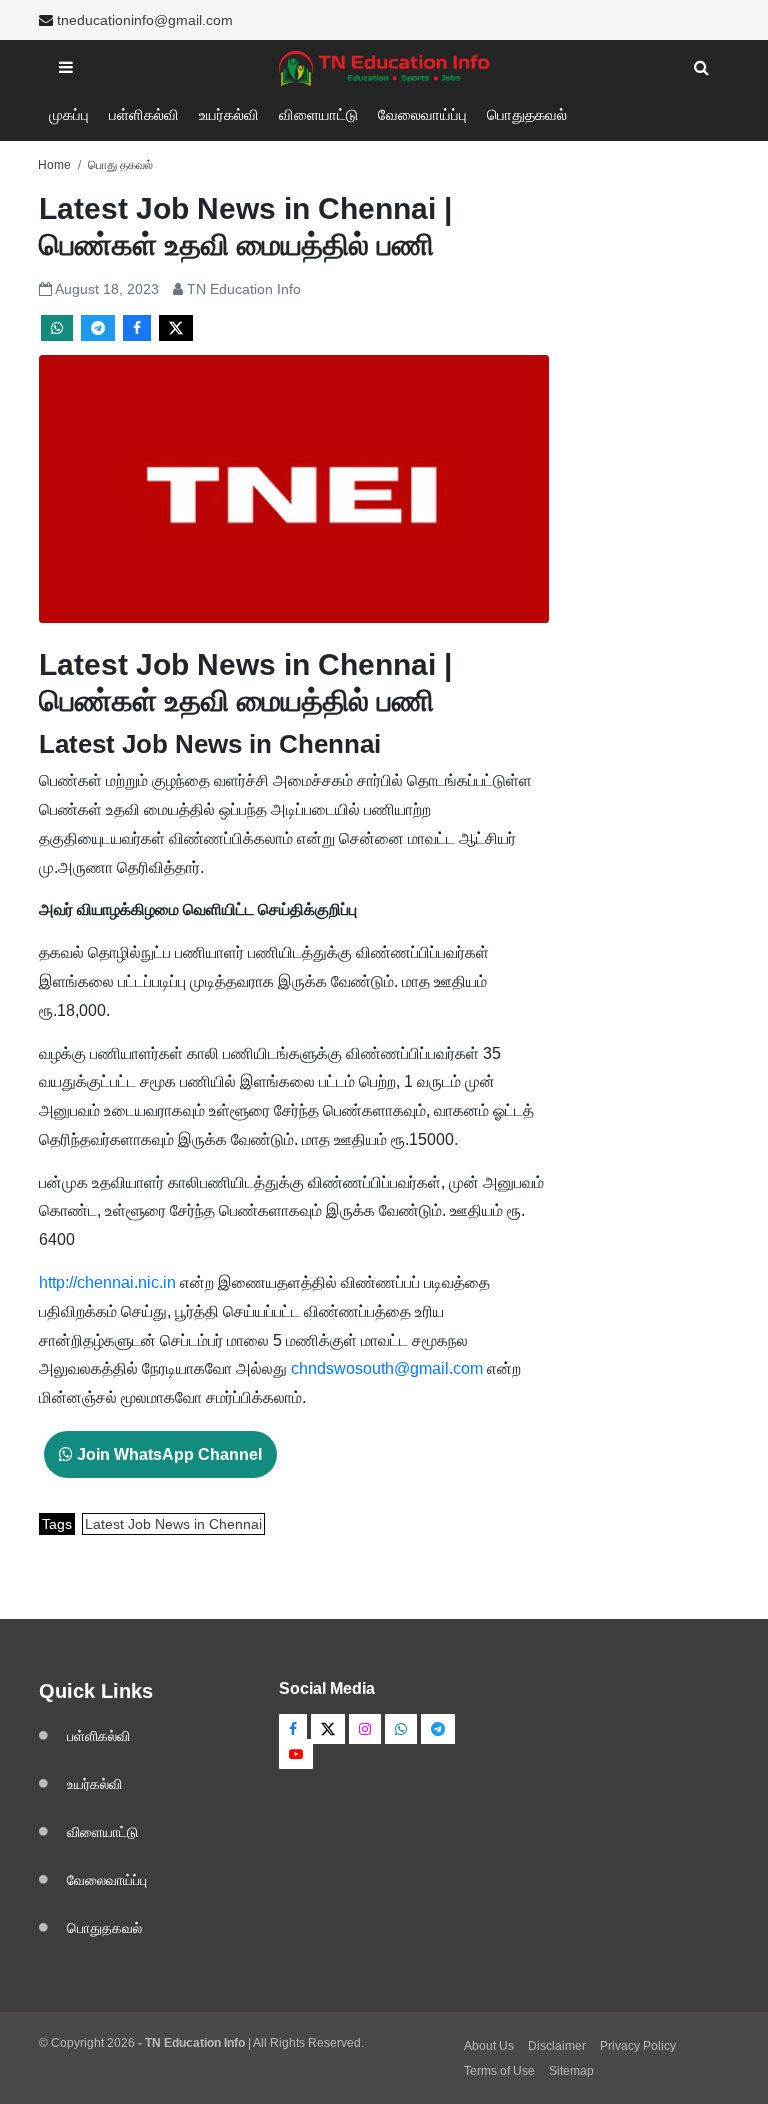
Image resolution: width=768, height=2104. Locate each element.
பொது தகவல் (120, 165)
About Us (489, 2046)
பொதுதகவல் (527, 114)
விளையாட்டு (318, 114)
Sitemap (571, 2071)
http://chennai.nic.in (107, 1282)
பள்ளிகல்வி (144, 114)
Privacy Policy (638, 2046)
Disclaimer (557, 2046)
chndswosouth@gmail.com (387, 1368)
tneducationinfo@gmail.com (145, 20)
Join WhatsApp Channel (167, 1454)
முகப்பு (69, 114)
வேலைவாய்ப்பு (422, 114)
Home (54, 165)
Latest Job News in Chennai (173, 1524)
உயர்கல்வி (229, 114)
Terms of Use (499, 2071)
